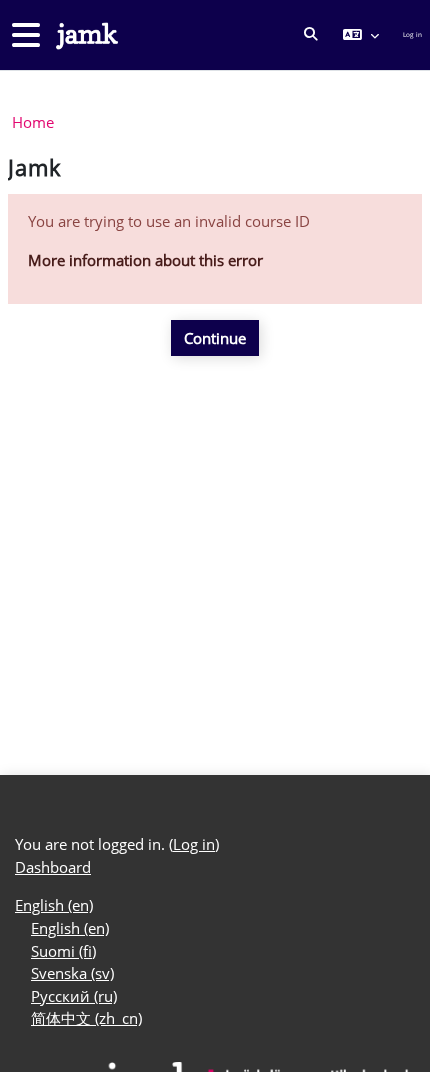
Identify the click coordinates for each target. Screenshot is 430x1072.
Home (33, 122)
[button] (311, 35)
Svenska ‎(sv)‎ (72, 973)
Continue (215, 338)
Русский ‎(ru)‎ (74, 996)
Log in (412, 34)
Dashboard (53, 867)
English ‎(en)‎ (54, 905)
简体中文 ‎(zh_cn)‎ (86, 1018)
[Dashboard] (85, 35)
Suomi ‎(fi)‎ (63, 951)
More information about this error (145, 260)
